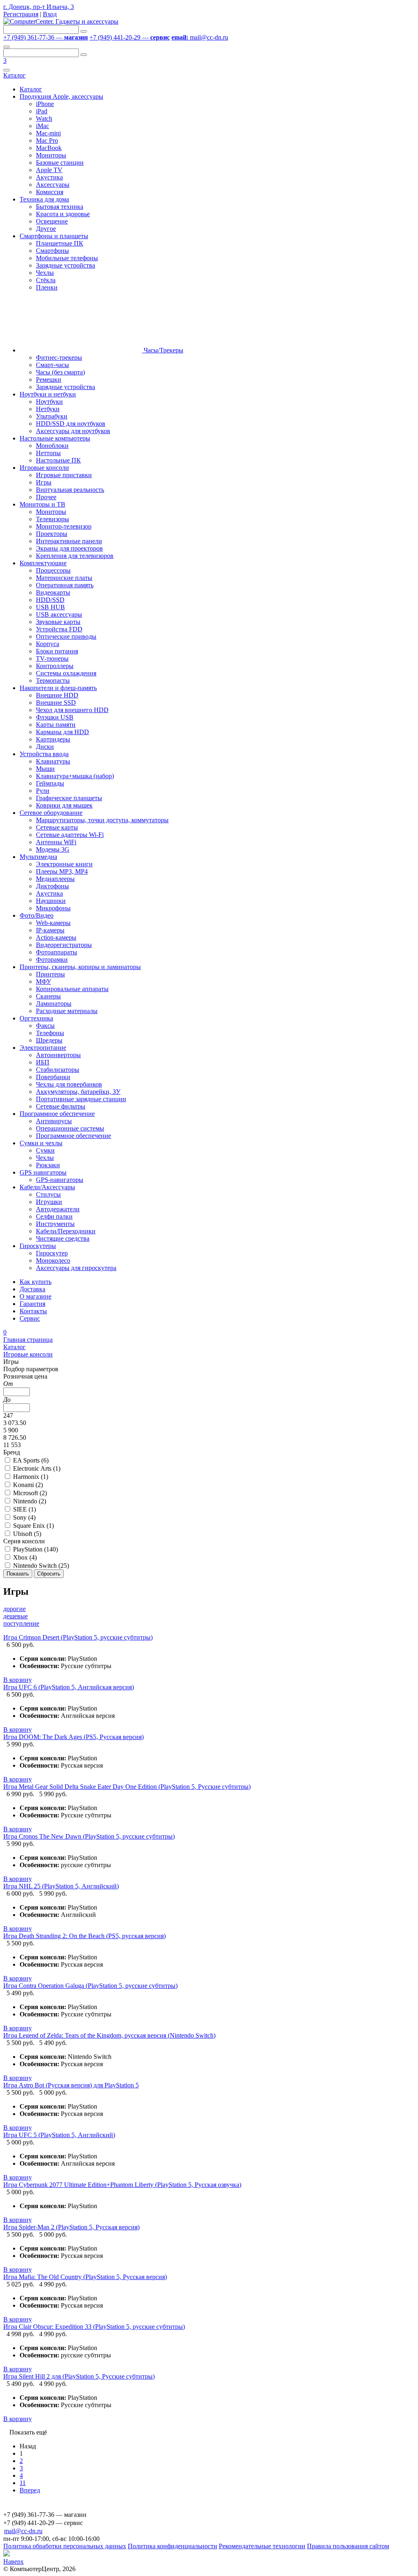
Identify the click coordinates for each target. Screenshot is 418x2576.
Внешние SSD (56, 703)
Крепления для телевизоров (75, 556)
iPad (42, 111)
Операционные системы (70, 1128)
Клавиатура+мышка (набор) (75, 776)
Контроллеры (55, 666)
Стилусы (48, 1194)
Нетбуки (48, 409)
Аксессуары (53, 185)
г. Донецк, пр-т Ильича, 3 (39, 7)
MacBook (49, 148)
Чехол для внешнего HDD (72, 710)
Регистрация (21, 14)
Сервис (30, 1318)
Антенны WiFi (56, 842)
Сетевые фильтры (61, 1106)
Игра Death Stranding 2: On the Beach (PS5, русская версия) (84, 1936)
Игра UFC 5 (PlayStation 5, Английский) (59, 2135)
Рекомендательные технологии (262, 2546)
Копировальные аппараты (72, 989)
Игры (44, 482)
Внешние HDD (57, 695)
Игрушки (49, 1202)
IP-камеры (50, 930)
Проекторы (52, 534)
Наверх (13, 2562)
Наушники (51, 901)
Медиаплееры (55, 879)
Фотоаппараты (57, 952)
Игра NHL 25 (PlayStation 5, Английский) (61, 1886)
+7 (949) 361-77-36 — (46, 37)
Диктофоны (52, 886)
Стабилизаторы (58, 1070)
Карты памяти (56, 725)
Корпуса (48, 644)
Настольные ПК (58, 460)
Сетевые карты (57, 827)
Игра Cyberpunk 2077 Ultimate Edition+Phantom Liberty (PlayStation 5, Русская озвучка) (122, 2185)
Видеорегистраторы (64, 945)
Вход (50, 14)
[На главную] (61, 21)
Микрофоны (53, 908)
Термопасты (53, 681)
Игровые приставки (64, 475)
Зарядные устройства (66, 265)
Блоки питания (57, 651)
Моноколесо (53, 1260)
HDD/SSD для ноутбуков (71, 424)
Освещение (52, 221)
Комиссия (50, 192)
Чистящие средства (63, 1238)
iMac (42, 126)
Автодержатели (58, 1209)
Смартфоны (52, 251)
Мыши (45, 769)
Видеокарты (53, 592)
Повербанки (53, 1077)
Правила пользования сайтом (348, 2546)
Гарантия (32, 1304)
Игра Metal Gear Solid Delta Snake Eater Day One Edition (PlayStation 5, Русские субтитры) (127, 1787)
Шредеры (49, 1040)
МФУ (43, 981)
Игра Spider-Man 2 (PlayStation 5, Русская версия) (71, 2227)
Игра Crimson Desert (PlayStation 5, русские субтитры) (78, 1637)
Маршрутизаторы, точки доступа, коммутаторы (102, 820)
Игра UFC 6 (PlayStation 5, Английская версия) (69, 1687)
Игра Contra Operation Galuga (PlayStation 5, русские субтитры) (90, 1986)
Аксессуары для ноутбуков (73, 431)
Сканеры (48, 996)
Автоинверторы (58, 1055)
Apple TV (49, 170)
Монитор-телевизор (64, 526)
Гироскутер (52, 1253)
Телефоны (50, 1033)
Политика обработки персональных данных (65, 2546)
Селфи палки (54, 1216)
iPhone (45, 104)
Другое (46, 229)
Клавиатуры (53, 761)
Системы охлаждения (66, 673)
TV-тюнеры (52, 658)
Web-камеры (53, 923)
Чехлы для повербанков (69, 1084)
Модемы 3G (53, 849)
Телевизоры (52, 519)
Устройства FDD (59, 629)
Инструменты (55, 1224)
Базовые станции (60, 163)
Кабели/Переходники (66, 1231)
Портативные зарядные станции (81, 1099)
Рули (43, 791)
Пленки (47, 287)
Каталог (14, 75)
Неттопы (48, 453)
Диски (45, 747)
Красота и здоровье (63, 214)
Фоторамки (52, 959)
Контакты (33, 1311)
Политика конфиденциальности (172, 2546)
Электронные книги (64, 864)
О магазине (36, 1296)
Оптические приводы (66, 636)
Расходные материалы (67, 1011)
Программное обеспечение (73, 1136)
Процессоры (53, 570)
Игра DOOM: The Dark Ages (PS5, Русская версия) (73, 1737)
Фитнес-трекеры (59, 357)
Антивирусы (54, 1121)
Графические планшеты (69, 798)
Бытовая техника (60, 207)
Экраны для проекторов (69, 548)
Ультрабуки (52, 416)
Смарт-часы (52, 365)
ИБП (43, 1062)
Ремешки (49, 380)
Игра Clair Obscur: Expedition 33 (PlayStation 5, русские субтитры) (94, 2327)
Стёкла (46, 280)
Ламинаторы (54, 1004)
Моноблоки (52, 446)
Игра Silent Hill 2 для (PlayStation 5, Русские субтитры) (79, 2376)
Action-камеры (56, 937)
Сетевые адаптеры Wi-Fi (70, 835)
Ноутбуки (49, 402)
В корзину (18, 1680)
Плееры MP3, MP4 (62, 871)
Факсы (45, 1026)
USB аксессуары (59, 614)
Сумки (45, 1150)
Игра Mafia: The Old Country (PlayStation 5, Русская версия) (85, 2277)
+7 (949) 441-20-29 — (130, 37)
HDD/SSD (50, 600)
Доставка (32, 1289)
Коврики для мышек (64, 805)
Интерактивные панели (69, 541)
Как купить (36, 1282)
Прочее (46, 497)
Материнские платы (64, 578)
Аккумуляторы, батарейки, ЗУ (78, 1092)
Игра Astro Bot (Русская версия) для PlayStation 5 (71, 2085)
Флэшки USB (55, 717)
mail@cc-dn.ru (200, 37)
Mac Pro (47, 141)
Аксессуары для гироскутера (76, 1268)
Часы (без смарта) (60, 372)
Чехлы (45, 273)
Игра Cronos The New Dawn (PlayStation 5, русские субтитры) (89, 1836)
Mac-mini (48, 133)
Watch (44, 118)
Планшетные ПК (60, 243)
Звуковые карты (58, 622)
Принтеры (50, 974)
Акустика (49, 177)
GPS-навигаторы (60, 1180)
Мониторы (51, 155)
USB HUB (50, 607)
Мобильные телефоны (67, 258)
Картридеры (53, 739)
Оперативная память (65, 585)
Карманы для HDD (62, 732)
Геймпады (50, 783)
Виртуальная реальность (70, 490)
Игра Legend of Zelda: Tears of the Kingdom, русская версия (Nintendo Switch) (109, 2035)
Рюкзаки (48, 1165)
